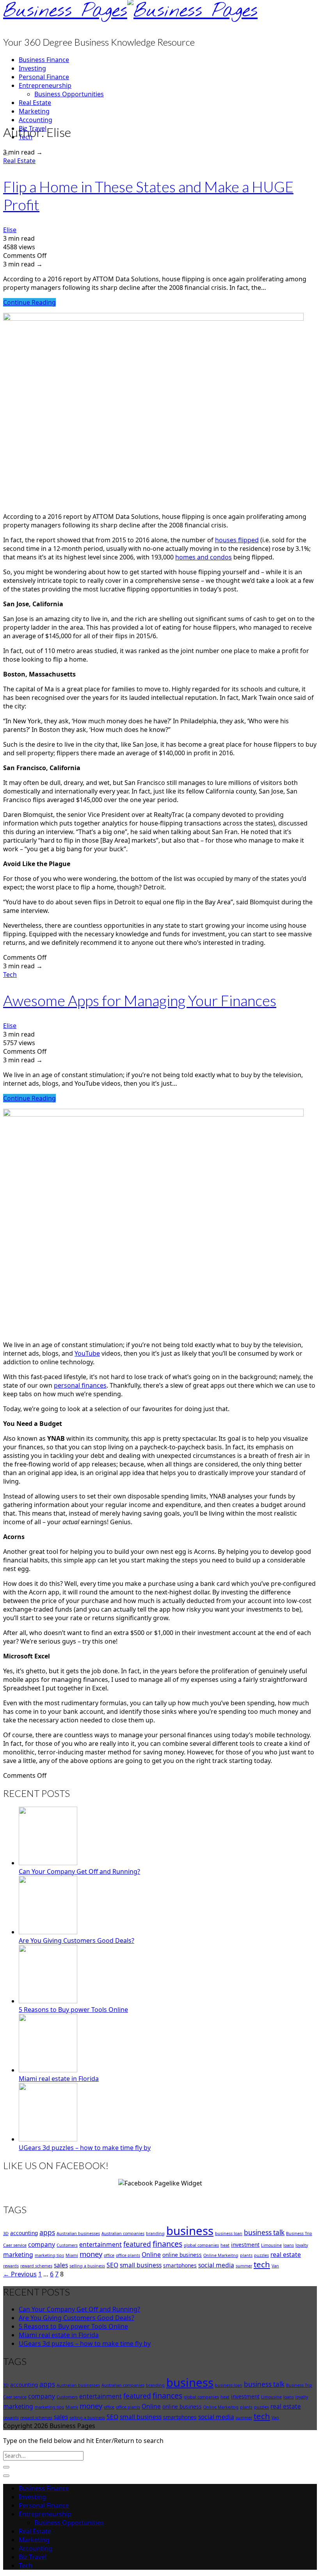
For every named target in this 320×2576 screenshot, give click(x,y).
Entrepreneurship (45, 85)
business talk (264, 2232)
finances (167, 2244)
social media (216, 2265)
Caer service (15, 2245)
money (91, 2254)
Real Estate (35, 103)
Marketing (34, 111)
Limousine (271, 2245)
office (109, 2255)
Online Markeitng (221, 2255)
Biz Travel (33, 2557)
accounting (24, 2233)
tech (262, 2264)
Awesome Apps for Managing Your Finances (140, 1000)
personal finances (80, 1385)
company (42, 2244)
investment (245, 2245)
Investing (32, 68)
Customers (67, 2245)
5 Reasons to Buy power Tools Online (73, 2010)
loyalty (302, 2245)
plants (246, 2255)
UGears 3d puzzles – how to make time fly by (85, 2148)
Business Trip (299, 2233)
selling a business (87, 2266)
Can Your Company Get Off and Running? (79, 1871)
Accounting (36, 120)
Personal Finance (44, 77)
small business (141, 2265)
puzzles (261, 2255)
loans (289, 2245)
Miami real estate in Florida (59, 2079)
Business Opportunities (69, 94)
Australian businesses (78, 2233)
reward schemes (36, 2266)
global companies (201, 2245)
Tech (10, 975)
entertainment (100, 2244)
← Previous (20, 2274)
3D (6, 2233)
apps (47, 2232)
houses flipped (237, 540)
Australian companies (123, 2233)
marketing (18, 2255)
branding (155, 2233)
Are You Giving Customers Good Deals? (76, 1940)
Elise (10, 230)
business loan (229, 2233)
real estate (286, 2255)
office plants (128, 2255)
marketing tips (49, 2255)
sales (61, 2265)
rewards (11, 2266)
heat (225, 2245)
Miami (72, 2255)
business (190, 2231)
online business (182, 2255)
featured (137, 2244)
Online (151, 2255)
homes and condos (204, 557)
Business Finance (44, 60)
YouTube (87, 1353)
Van (275, 2266)
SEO (112, 2265)
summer (244, 2266)
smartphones (180, 2265)
